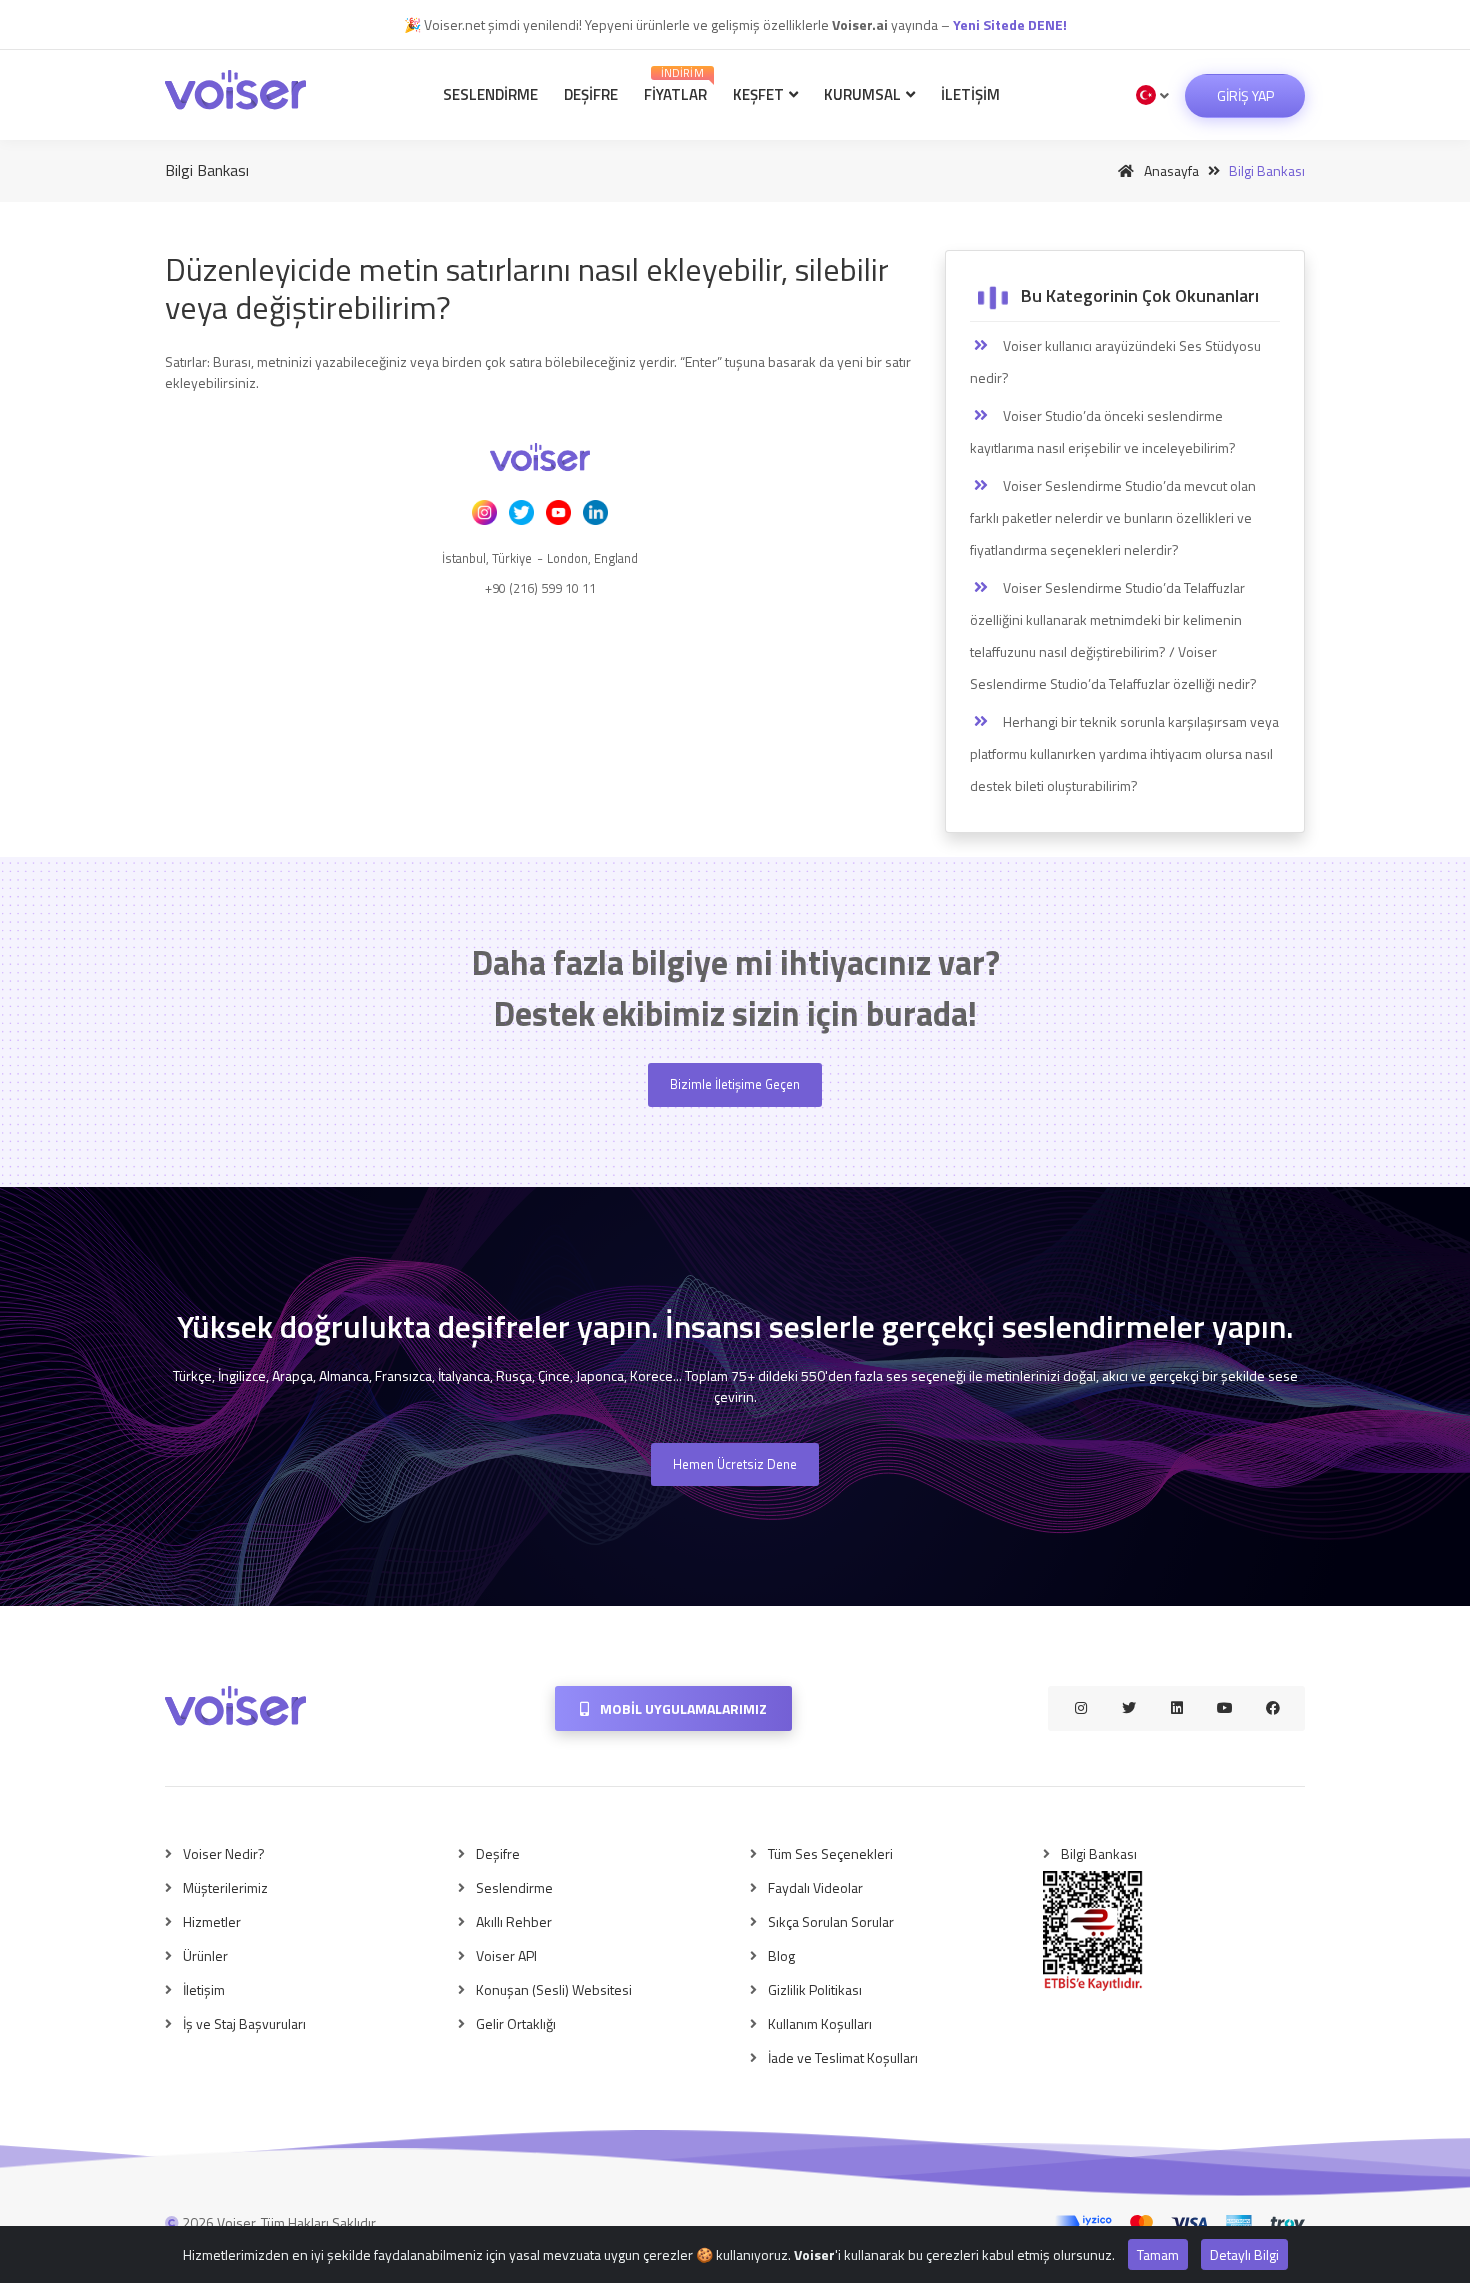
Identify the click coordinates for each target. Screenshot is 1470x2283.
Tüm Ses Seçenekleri (830, 1853)
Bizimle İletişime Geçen (735, 1084)
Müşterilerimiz (225, 1887)
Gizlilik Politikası (815, 1989)
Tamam (1158, 2254)
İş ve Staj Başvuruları (244, 2023)
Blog (781, 1955)
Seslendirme (490, 94)
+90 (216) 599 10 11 (540, 588)
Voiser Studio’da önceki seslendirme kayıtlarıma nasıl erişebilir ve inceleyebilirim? (1103, 431)
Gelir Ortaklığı (516, 2023)
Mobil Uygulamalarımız (682, 1708)
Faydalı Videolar (815, 1887)
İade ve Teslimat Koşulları (843, 2057)
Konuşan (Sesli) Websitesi (554, 1989)
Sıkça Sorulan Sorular (831, 1921)
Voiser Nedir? (224, 1853)
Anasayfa (1170, 170)
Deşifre (591, 94)
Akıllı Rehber (514, 1921)
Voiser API (506, 1955)
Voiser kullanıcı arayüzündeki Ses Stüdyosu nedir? (1115, 361)
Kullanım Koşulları (820, 2023)
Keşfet (760, 94)
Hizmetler (212, 1921)
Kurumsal (864, 94)
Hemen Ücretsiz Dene (735, 1464)
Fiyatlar (675, 85)
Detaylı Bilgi (1244, 2254)
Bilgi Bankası (1099, 1853)
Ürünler (205, 1955)
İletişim (970, 94)
